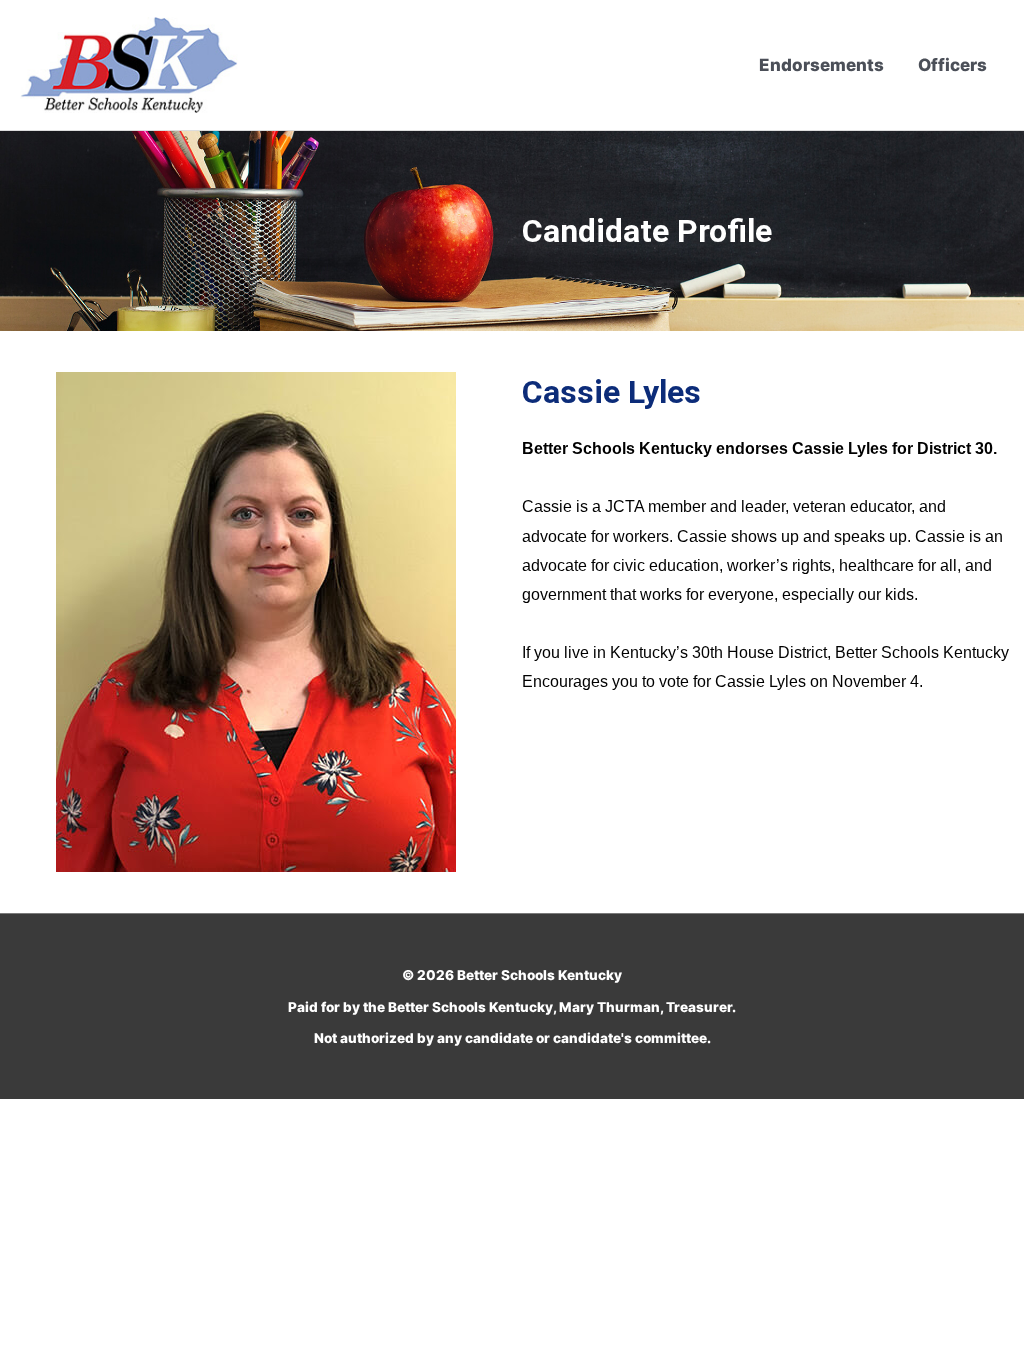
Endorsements (821, 65)
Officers (952, 65)
